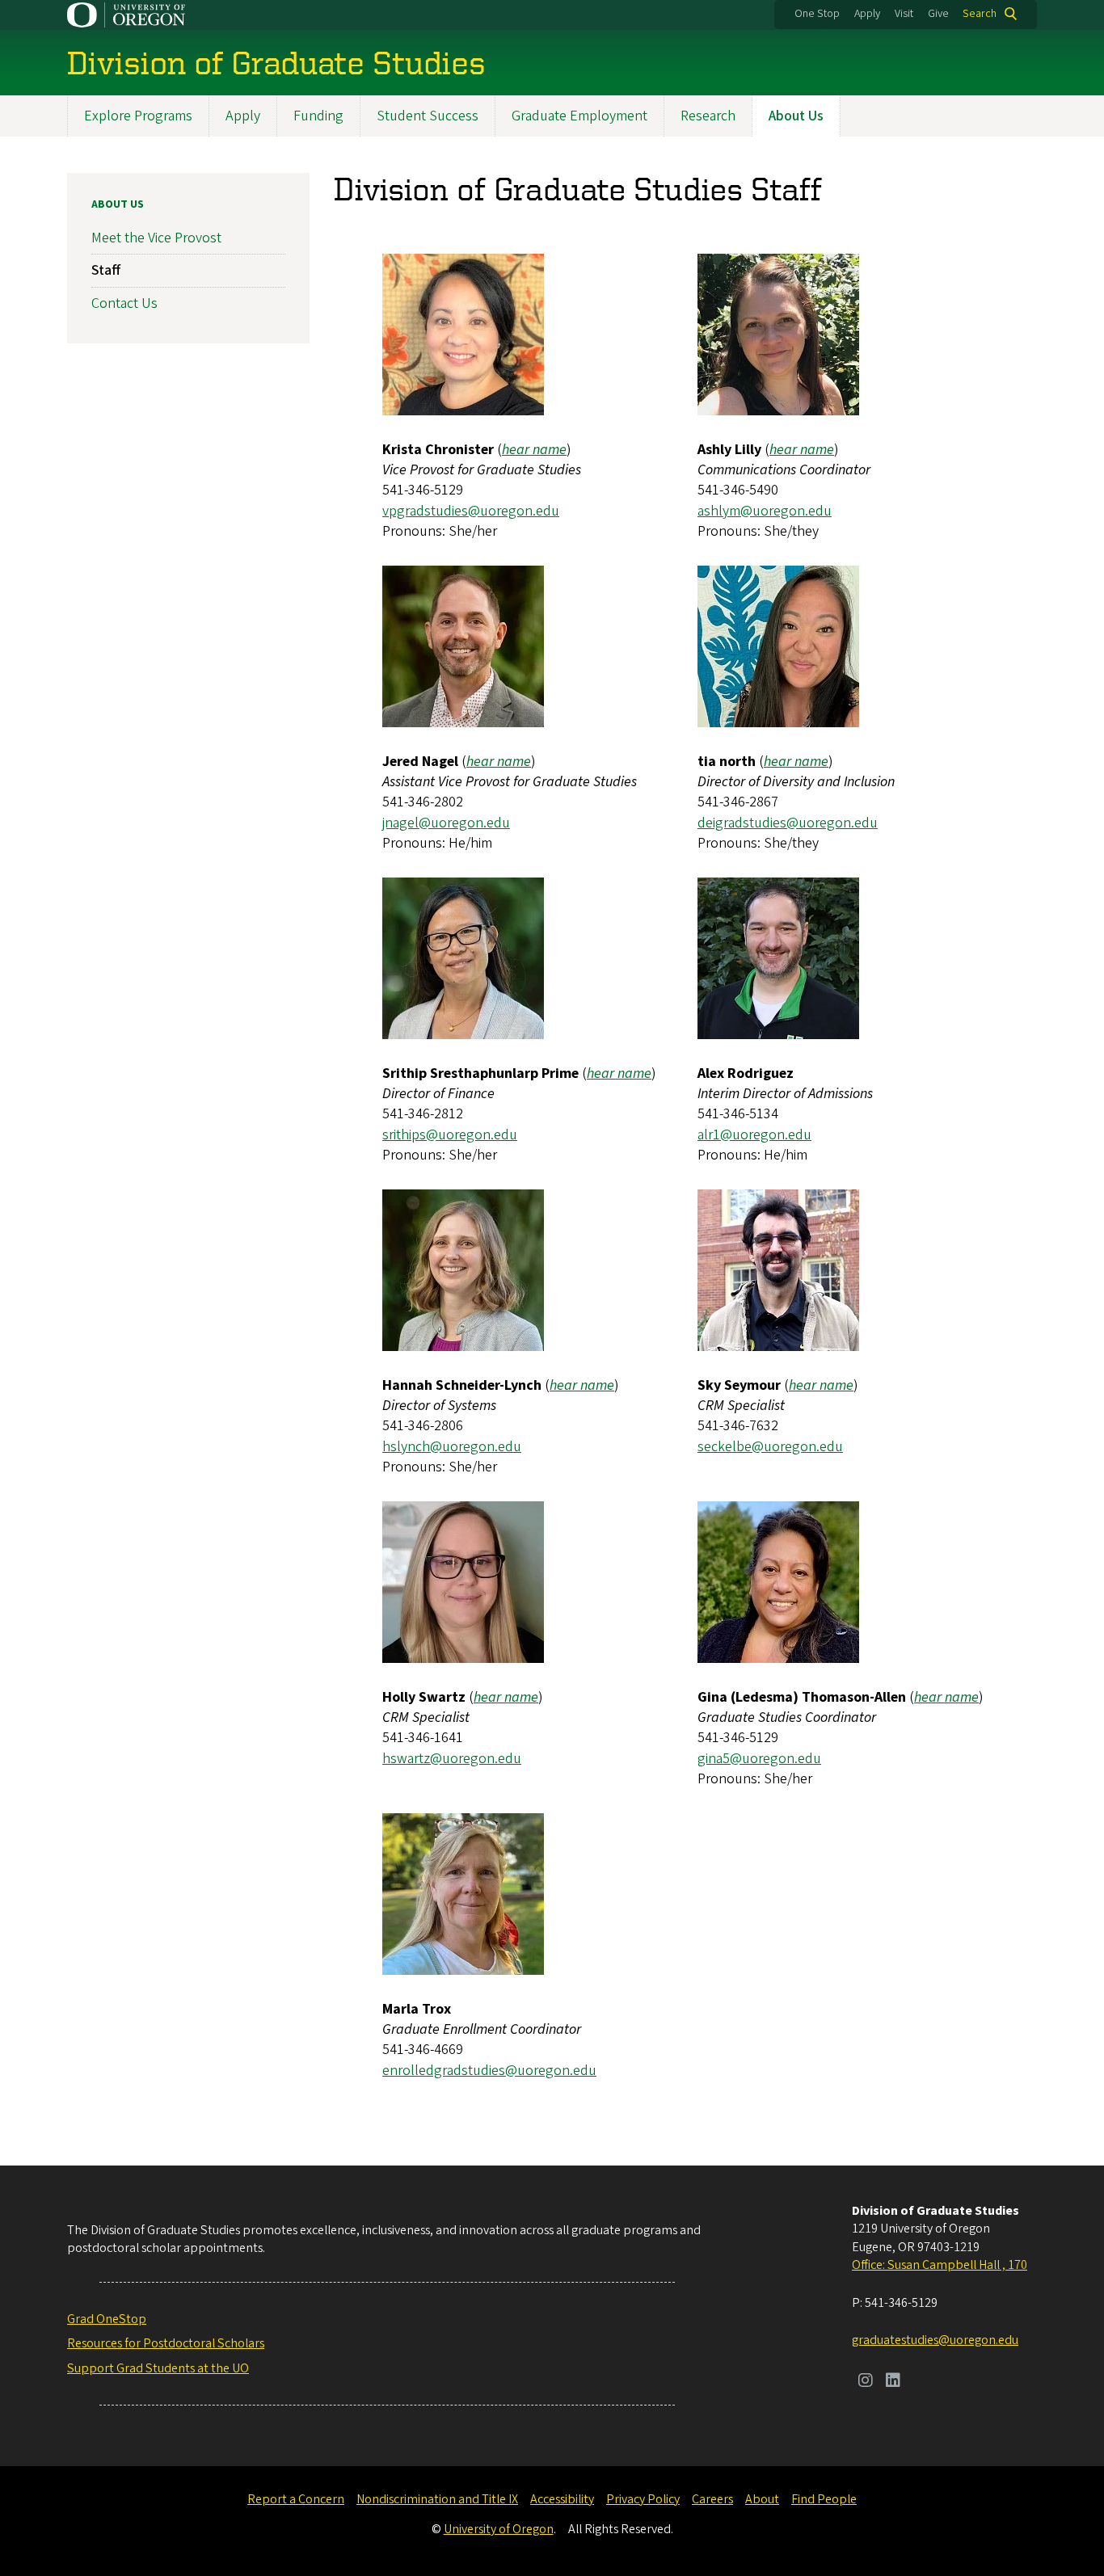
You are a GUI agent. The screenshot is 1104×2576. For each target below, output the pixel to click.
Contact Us (124, 303)
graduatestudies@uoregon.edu (935, 2340)
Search (980, 14)
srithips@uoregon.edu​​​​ (450, 1135)
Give (938, 14)
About (762, 2499)
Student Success (428, 116)
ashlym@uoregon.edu (765, 511)
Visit (904, 14)
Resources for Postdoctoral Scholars (166, 2343)
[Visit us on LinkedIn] (893, 2382)
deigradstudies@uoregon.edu (788, 823)
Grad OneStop (107, 2319)
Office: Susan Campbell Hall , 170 (940, 2265)
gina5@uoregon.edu (759, 1759)
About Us (796, 116)
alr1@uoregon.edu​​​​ (754, 1135)
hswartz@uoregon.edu (452, 1759)
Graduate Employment (579, 116)
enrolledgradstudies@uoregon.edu (489, 2071)
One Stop (817, 14)
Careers (712, 2499)
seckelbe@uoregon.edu (770, 1447)
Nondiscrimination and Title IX (437, 2499)
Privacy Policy (643, 2499)
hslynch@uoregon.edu (452, 1447)
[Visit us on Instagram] (866, 2382)
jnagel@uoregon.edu (446, 823)
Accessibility (562, 2499)
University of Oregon (499, 2529)
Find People (824, 2499)
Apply (867, 14)
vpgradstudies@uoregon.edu (471, 511)
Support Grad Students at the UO (158, 2368)
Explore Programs (138, 116)
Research (708, 116)
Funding (318, 116)
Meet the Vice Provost (156, 238)
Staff (106, 270)
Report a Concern (296, 2499)
